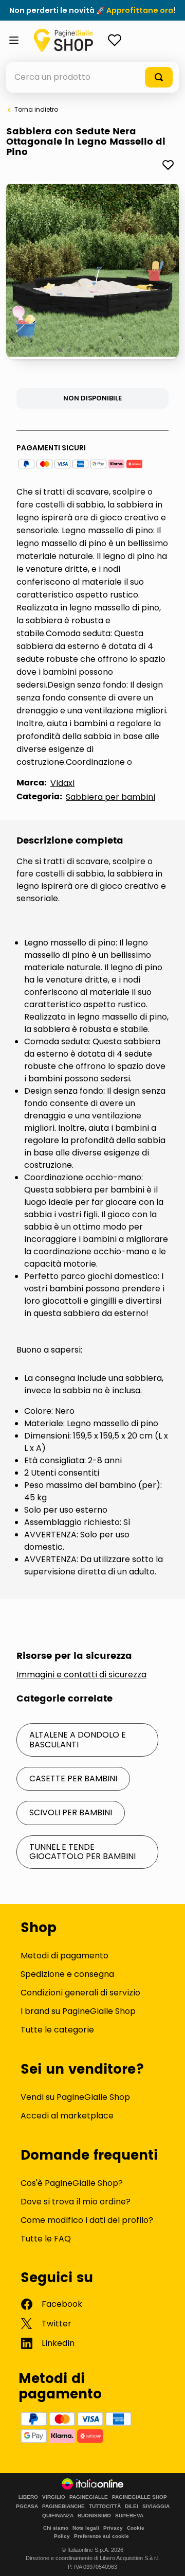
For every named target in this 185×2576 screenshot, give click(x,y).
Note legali (86, 2528)
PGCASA (27, 2507)
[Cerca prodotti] (159, 77)
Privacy (113, 2528)
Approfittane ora (140, 10)
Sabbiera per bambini (110, 797)
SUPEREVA (129, 2516)
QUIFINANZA (58, 2516)
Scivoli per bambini (71, 1812)
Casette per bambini (73, 1778)
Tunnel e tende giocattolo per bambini (82, 1852)
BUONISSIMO (94, 2516)
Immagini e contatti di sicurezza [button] (81, 1675)
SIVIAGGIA (156, 2507)
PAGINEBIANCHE (63, 2507)
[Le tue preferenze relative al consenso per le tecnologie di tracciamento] (167, 2558)
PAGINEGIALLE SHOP (140, 2497)
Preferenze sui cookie (101, 2536)
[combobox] (92, 77)
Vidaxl (62, 783)
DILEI (132, 2507)
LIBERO (28, 2497)
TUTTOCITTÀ (105, 2507)
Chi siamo (56, 2528)
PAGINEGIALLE (89, 2497)
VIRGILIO (54, 2497)
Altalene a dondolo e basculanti (78, 1739)
